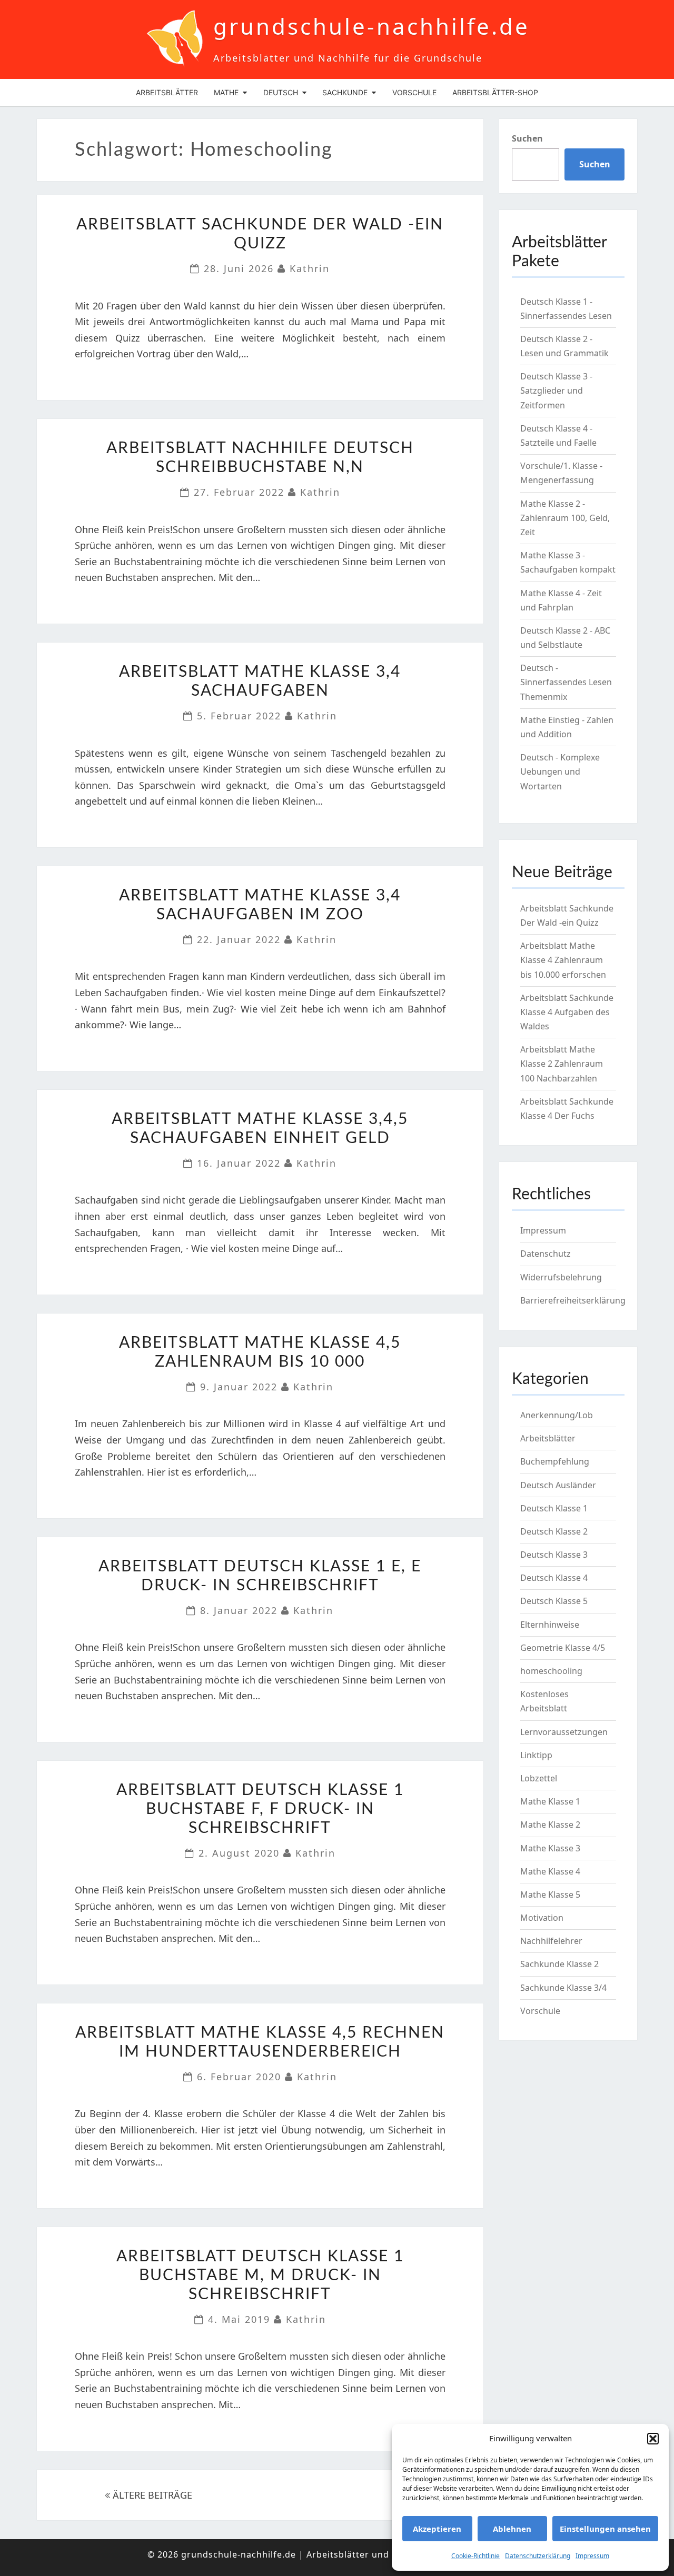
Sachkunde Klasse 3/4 (563, 1988)
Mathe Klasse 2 (550, 1825)
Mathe (226, 92)
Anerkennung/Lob (557, 1415)
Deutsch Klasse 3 (554, 1555)
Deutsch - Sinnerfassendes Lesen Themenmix (566, 682)
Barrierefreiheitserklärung (573, 1300)
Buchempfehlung (555, 1461)
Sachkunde (345, 92)
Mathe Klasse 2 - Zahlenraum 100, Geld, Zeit (565, 518)
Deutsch (281, 92)
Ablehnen (512, 2529)
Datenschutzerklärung (538, 2556)
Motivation (542, 1918)
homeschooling (551, 1671)
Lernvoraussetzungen (564, 1732)
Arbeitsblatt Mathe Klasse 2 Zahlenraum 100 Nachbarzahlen (562, 1064)
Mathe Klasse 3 (550, 1848)
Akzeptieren (437, 2529)
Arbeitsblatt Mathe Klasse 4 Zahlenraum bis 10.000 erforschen (563, 960)
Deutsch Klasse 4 (554, 1578)
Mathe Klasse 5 (550, 1895)
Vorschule (414, 92)
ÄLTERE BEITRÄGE (151, 2495)
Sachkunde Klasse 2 (559, 1964)
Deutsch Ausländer (558, 1485)
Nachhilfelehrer (551, 1941)
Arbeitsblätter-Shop (495, 92)
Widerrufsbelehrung (561, 1277)
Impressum (592, 2556)
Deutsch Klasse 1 (554, 1508)
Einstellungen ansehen (605, 2529)
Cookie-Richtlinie (475, 2556)
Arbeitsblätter (167, 92)
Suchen (527, 138)
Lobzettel (539, 1778)
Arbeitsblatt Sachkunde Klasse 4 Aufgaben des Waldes (567, 1012)
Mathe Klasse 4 (550, 1871)
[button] (653, 2439)
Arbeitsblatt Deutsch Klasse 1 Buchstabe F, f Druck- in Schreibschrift (260, 1809)
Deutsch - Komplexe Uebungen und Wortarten (560, 771)
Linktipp (536, 1755)
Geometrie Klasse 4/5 (563, 1648)
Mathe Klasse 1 (550, 1801)
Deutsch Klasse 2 (554, 1531)
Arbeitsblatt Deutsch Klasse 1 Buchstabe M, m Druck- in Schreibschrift (260, 2276)
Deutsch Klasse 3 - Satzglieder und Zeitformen (556, 390)
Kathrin (310, 268)
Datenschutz (546, 1254)
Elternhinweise (550, 1625)
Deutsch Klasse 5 (554, 1601)
